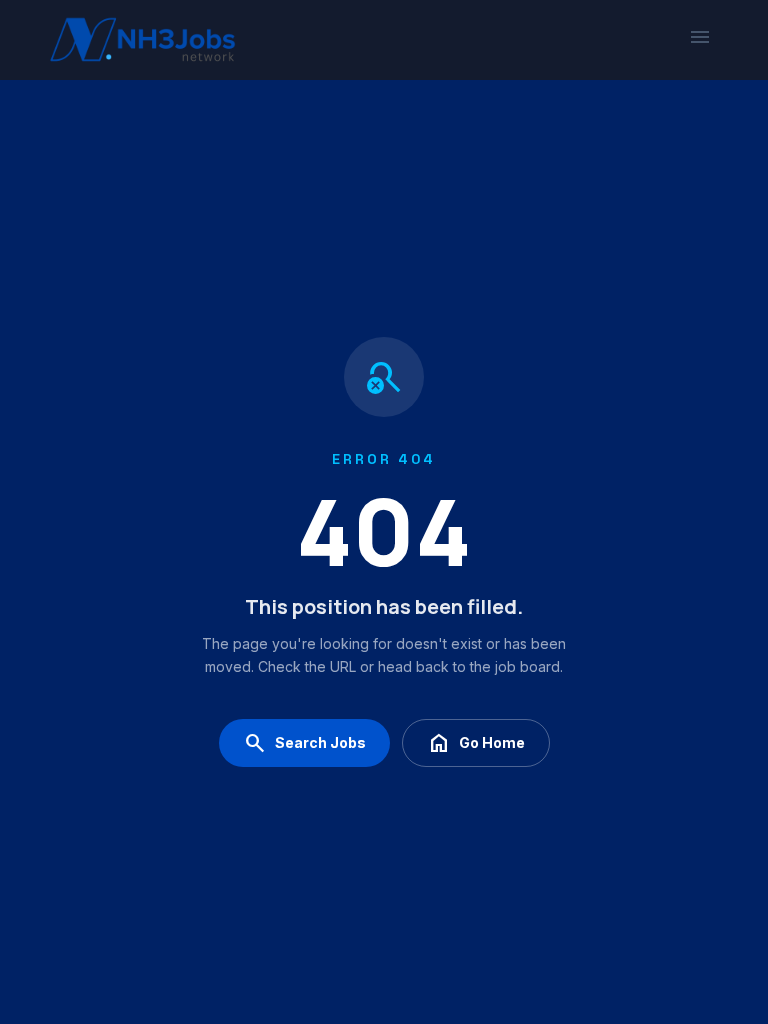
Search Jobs (304, 743)
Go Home (476, 743)
